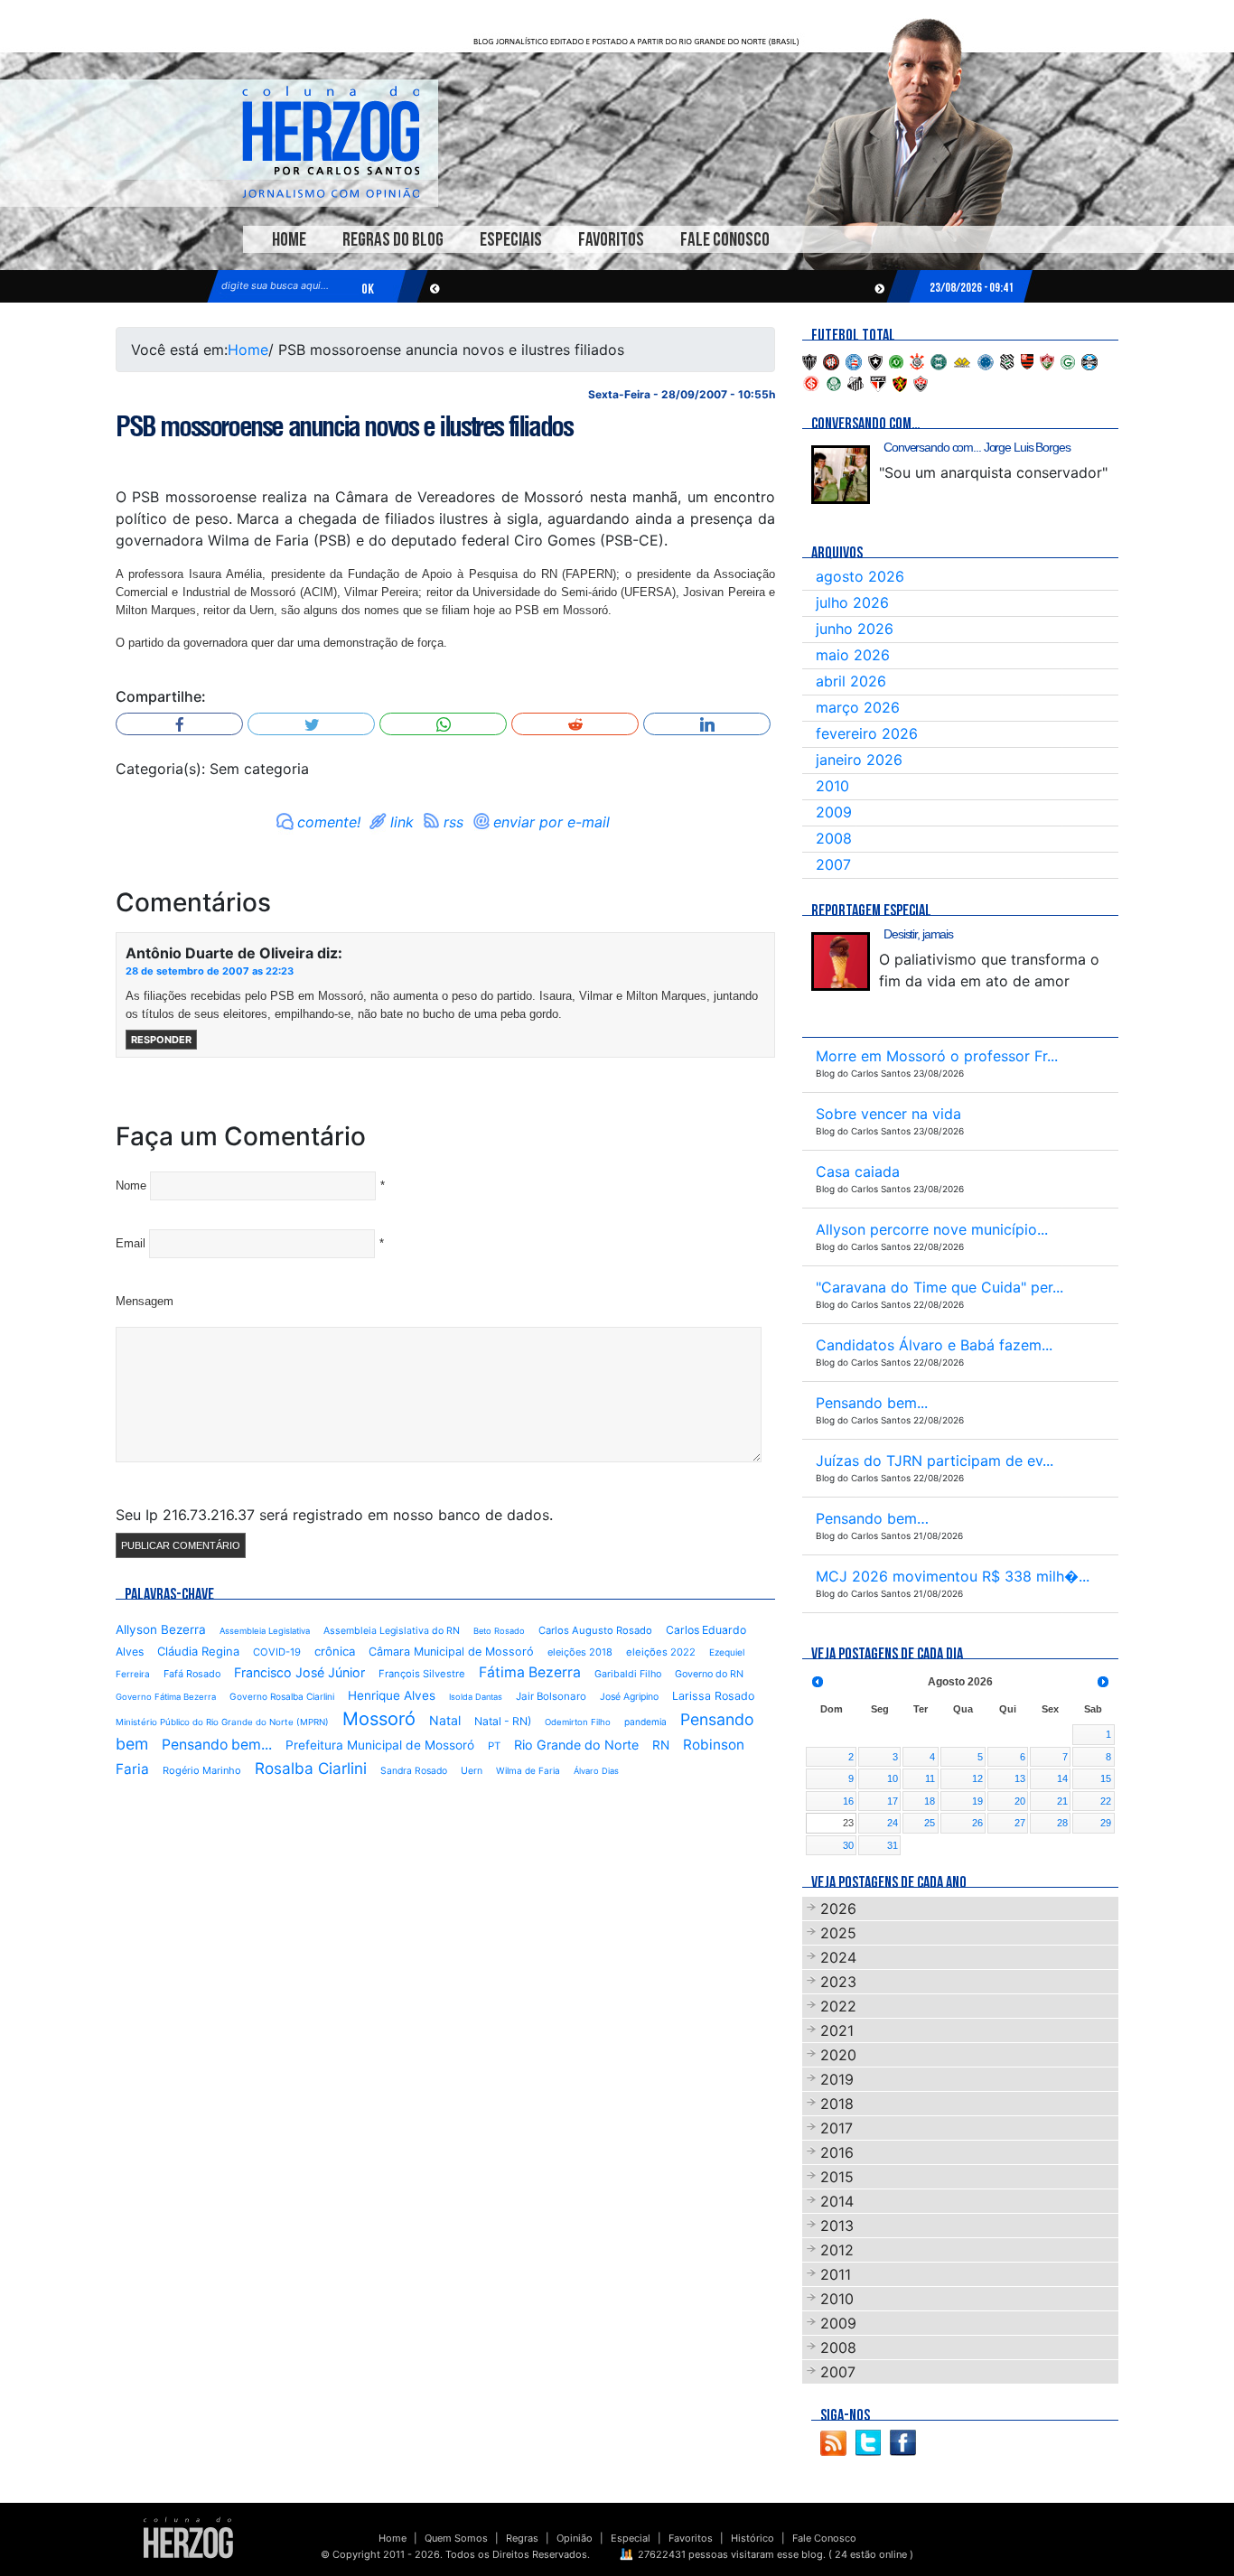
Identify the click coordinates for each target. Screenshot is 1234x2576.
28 (1062, 1823)
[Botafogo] (875, 360)
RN (661, 1745)
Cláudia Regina (198, 1651)
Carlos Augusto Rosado (595, 1630)
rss (453, 822)
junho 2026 (855, 629)
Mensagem (145, 1301)
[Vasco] (921, 382)
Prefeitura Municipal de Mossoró (380, 1745)
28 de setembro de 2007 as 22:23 (210, 971)
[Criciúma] (962, 360)
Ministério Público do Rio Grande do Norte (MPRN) (222, 1722)
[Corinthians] (917, 360)
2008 (834, 838)
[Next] (1103, 1682)
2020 (838, 2055)
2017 (837, 2128)
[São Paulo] (878, 382)
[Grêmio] (1089, 360)
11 (930, 1778)
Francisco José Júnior (299, 1672)
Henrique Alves (392, 1695)
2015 (837, 2177)
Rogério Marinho (202, 1770)
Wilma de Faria (528, 1770)
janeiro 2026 (859, 760)
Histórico (753, 2538)
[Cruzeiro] (986, 360)
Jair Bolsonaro (551, 1696)
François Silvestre (422, 1674)
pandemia (645, 1722)
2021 (837, 2030)
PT (494, 1746)
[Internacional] (811, 382)
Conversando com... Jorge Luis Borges (977, 447)
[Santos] (855, 382)
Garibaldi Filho (628, 1674)
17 (893, 1801)
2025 (838, 1933)
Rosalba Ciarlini (311, 1768)
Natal (445, 1720)
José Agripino (629, 1697)
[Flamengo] (1027, 360)
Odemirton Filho (578, 1722)
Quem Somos (456, 2538)
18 (930, 1801)
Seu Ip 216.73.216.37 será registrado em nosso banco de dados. (334, 1515)
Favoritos (611, 240)
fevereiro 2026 (867, 733)
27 (1020, 1823)
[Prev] (818, 1682)
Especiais (511, 240)
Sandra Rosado (414, 1771)
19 (977, 1801)
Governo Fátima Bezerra (166, 1697)
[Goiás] (1068, 360)
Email (131, 1243)
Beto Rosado (499, 1631)
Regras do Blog (393, 240)
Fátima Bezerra (530, 1672)
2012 (837, 2250)
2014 (837, 2201)
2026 (838, 1909)
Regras (522, 2538)
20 (1020, 1801)
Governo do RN (709, 1674)
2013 (837, 2226)
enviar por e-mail (552, 822)
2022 (838, 2006)
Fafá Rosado (192, 1674)
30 (848, 1845)
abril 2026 (851, 681)
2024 (838, 1957)
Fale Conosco (725, 240)
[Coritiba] (939, 360)
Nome (131, 1185)
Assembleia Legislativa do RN (392, 1631)
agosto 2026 (860, 576)
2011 (836, 2274)
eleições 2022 (661, 1652)
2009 (834, 812)
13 (1020, 1778)
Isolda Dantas (476, 1697)
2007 (833, 864)
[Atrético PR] (831, 360)
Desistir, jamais (918, 934)
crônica (335, 1651)
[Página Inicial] (188, 2537)
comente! (329, 822)
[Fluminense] (1047, 360)
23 (848, 1823)
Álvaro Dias (596, 1771)
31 (893, 1845)
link (402, 822)
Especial (631, 2538)
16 (848, 1801)
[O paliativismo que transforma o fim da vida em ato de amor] (841, 961)
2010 (832, 786)
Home (289, 240)
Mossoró (379, 1719)
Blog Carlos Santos (331, 142)
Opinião (575, 2538)
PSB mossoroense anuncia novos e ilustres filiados (344, 426)
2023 (838, 1982)
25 (930, 1823)
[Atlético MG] (809, 360)
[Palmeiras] (834, 382)
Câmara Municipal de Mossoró (451, 1652)
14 (1062, 1778)
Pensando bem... (217, 1745)
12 (977, 1778)
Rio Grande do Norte (576, 1745)
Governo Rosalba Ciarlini (282, 1696)
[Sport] (900, 382)
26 (977, 1823)
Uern (472, 1771)
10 (893, 1778)
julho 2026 (852, 602)
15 (1106, 1778)
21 (1062, 1801)
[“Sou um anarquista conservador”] (841, 475)
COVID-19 (277, 1652)
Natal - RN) (503, 1721)
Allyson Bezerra (161, 1629)
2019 (837, 2079)
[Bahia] (854, 360)
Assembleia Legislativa (265, 1631)
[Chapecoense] (896, 360)
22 (1106, 1801)
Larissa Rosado (713, 1696)
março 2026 (858, 707)
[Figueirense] (1007, 360)
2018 (837, 2104)
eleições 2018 (580, 1652)
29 (1106, 1823)
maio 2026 (853, 655)
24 (893, 1823)
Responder (161, 1040)
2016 (837, 2152)
